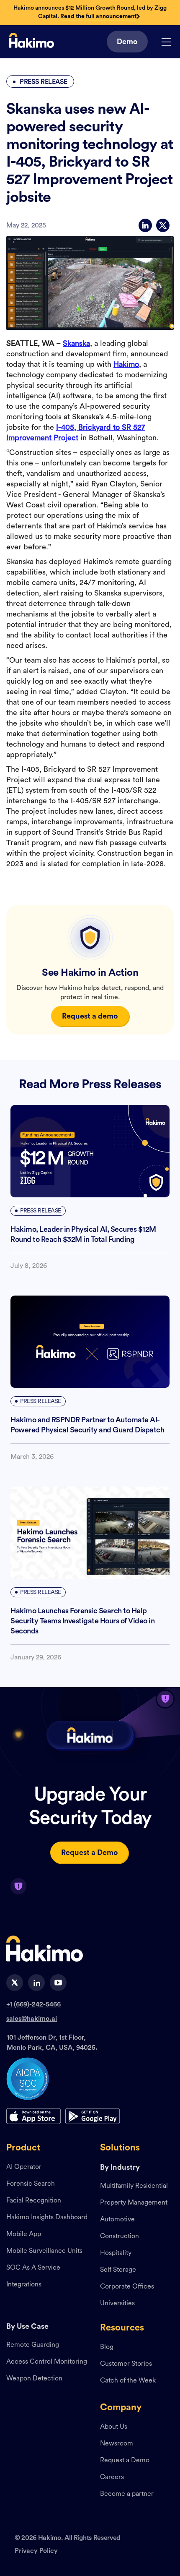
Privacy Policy (36, 2551)
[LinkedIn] (145, 225)
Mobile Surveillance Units (44, 2251)
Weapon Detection (34, 2379)
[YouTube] (58, 1983)
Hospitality (116, 2253)
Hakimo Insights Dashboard (47, 2218)
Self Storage (118, 2270)
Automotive (117, 2220)
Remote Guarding (33, 2345)
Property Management (134, 2203)
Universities (117, 2304)
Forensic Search (31, 2184)
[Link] (32, 42)
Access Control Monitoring (47, 2362)
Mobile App (24, 2234)
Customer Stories (126, 2364)
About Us (114, 2427)
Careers (112, 2477)
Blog (107, 2347)
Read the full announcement (98, 16)
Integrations (24, 2285)
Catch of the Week (128, 2381)
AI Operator (24, 2167)
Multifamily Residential (134, 2186)
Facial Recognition (34, 2201)
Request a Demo (125, 2461)
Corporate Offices (127, 2287)
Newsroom (117, 2444)
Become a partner (127, 2494)
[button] (166, 42)
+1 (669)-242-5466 (33, 2004)
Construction (120, 2236)
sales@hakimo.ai (32, 2019)
